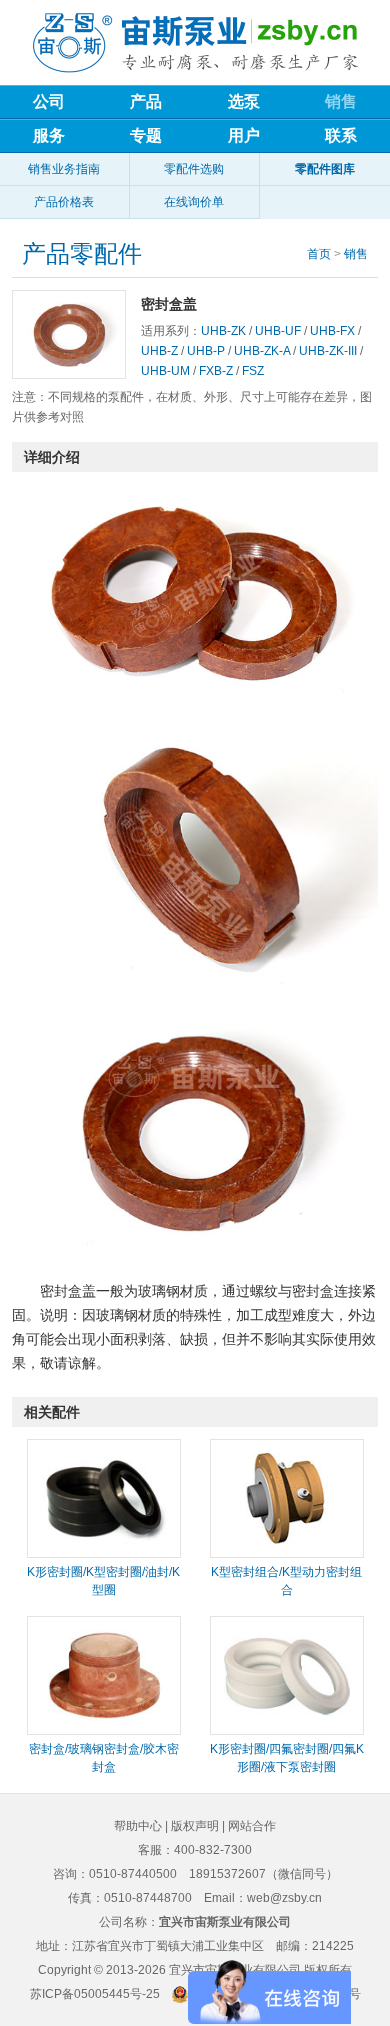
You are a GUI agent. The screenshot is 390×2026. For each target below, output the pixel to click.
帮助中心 (138, 1826)
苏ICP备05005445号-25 (95, 1994)
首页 (319, 254)
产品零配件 (82, 254)
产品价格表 (64, 202)
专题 (146, 135)
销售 (356, 254)
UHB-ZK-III (328, 351)
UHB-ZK (223, 331)
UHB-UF (278, 331)
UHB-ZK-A (262, 351)
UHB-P (206, 351)
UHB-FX (332, 331)
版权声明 (195, 1826)
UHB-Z (159, 351)
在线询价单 (194, 202)
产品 (146, 101)
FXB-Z (216, 371)
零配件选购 (194, 169)
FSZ (253, 371)
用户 (244, 135)
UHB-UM (165, 371)
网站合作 (252, 1826)
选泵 (244, 101)
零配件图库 (325, 169)
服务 (49, 135)
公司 (49, 101)
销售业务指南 (64, 169)
